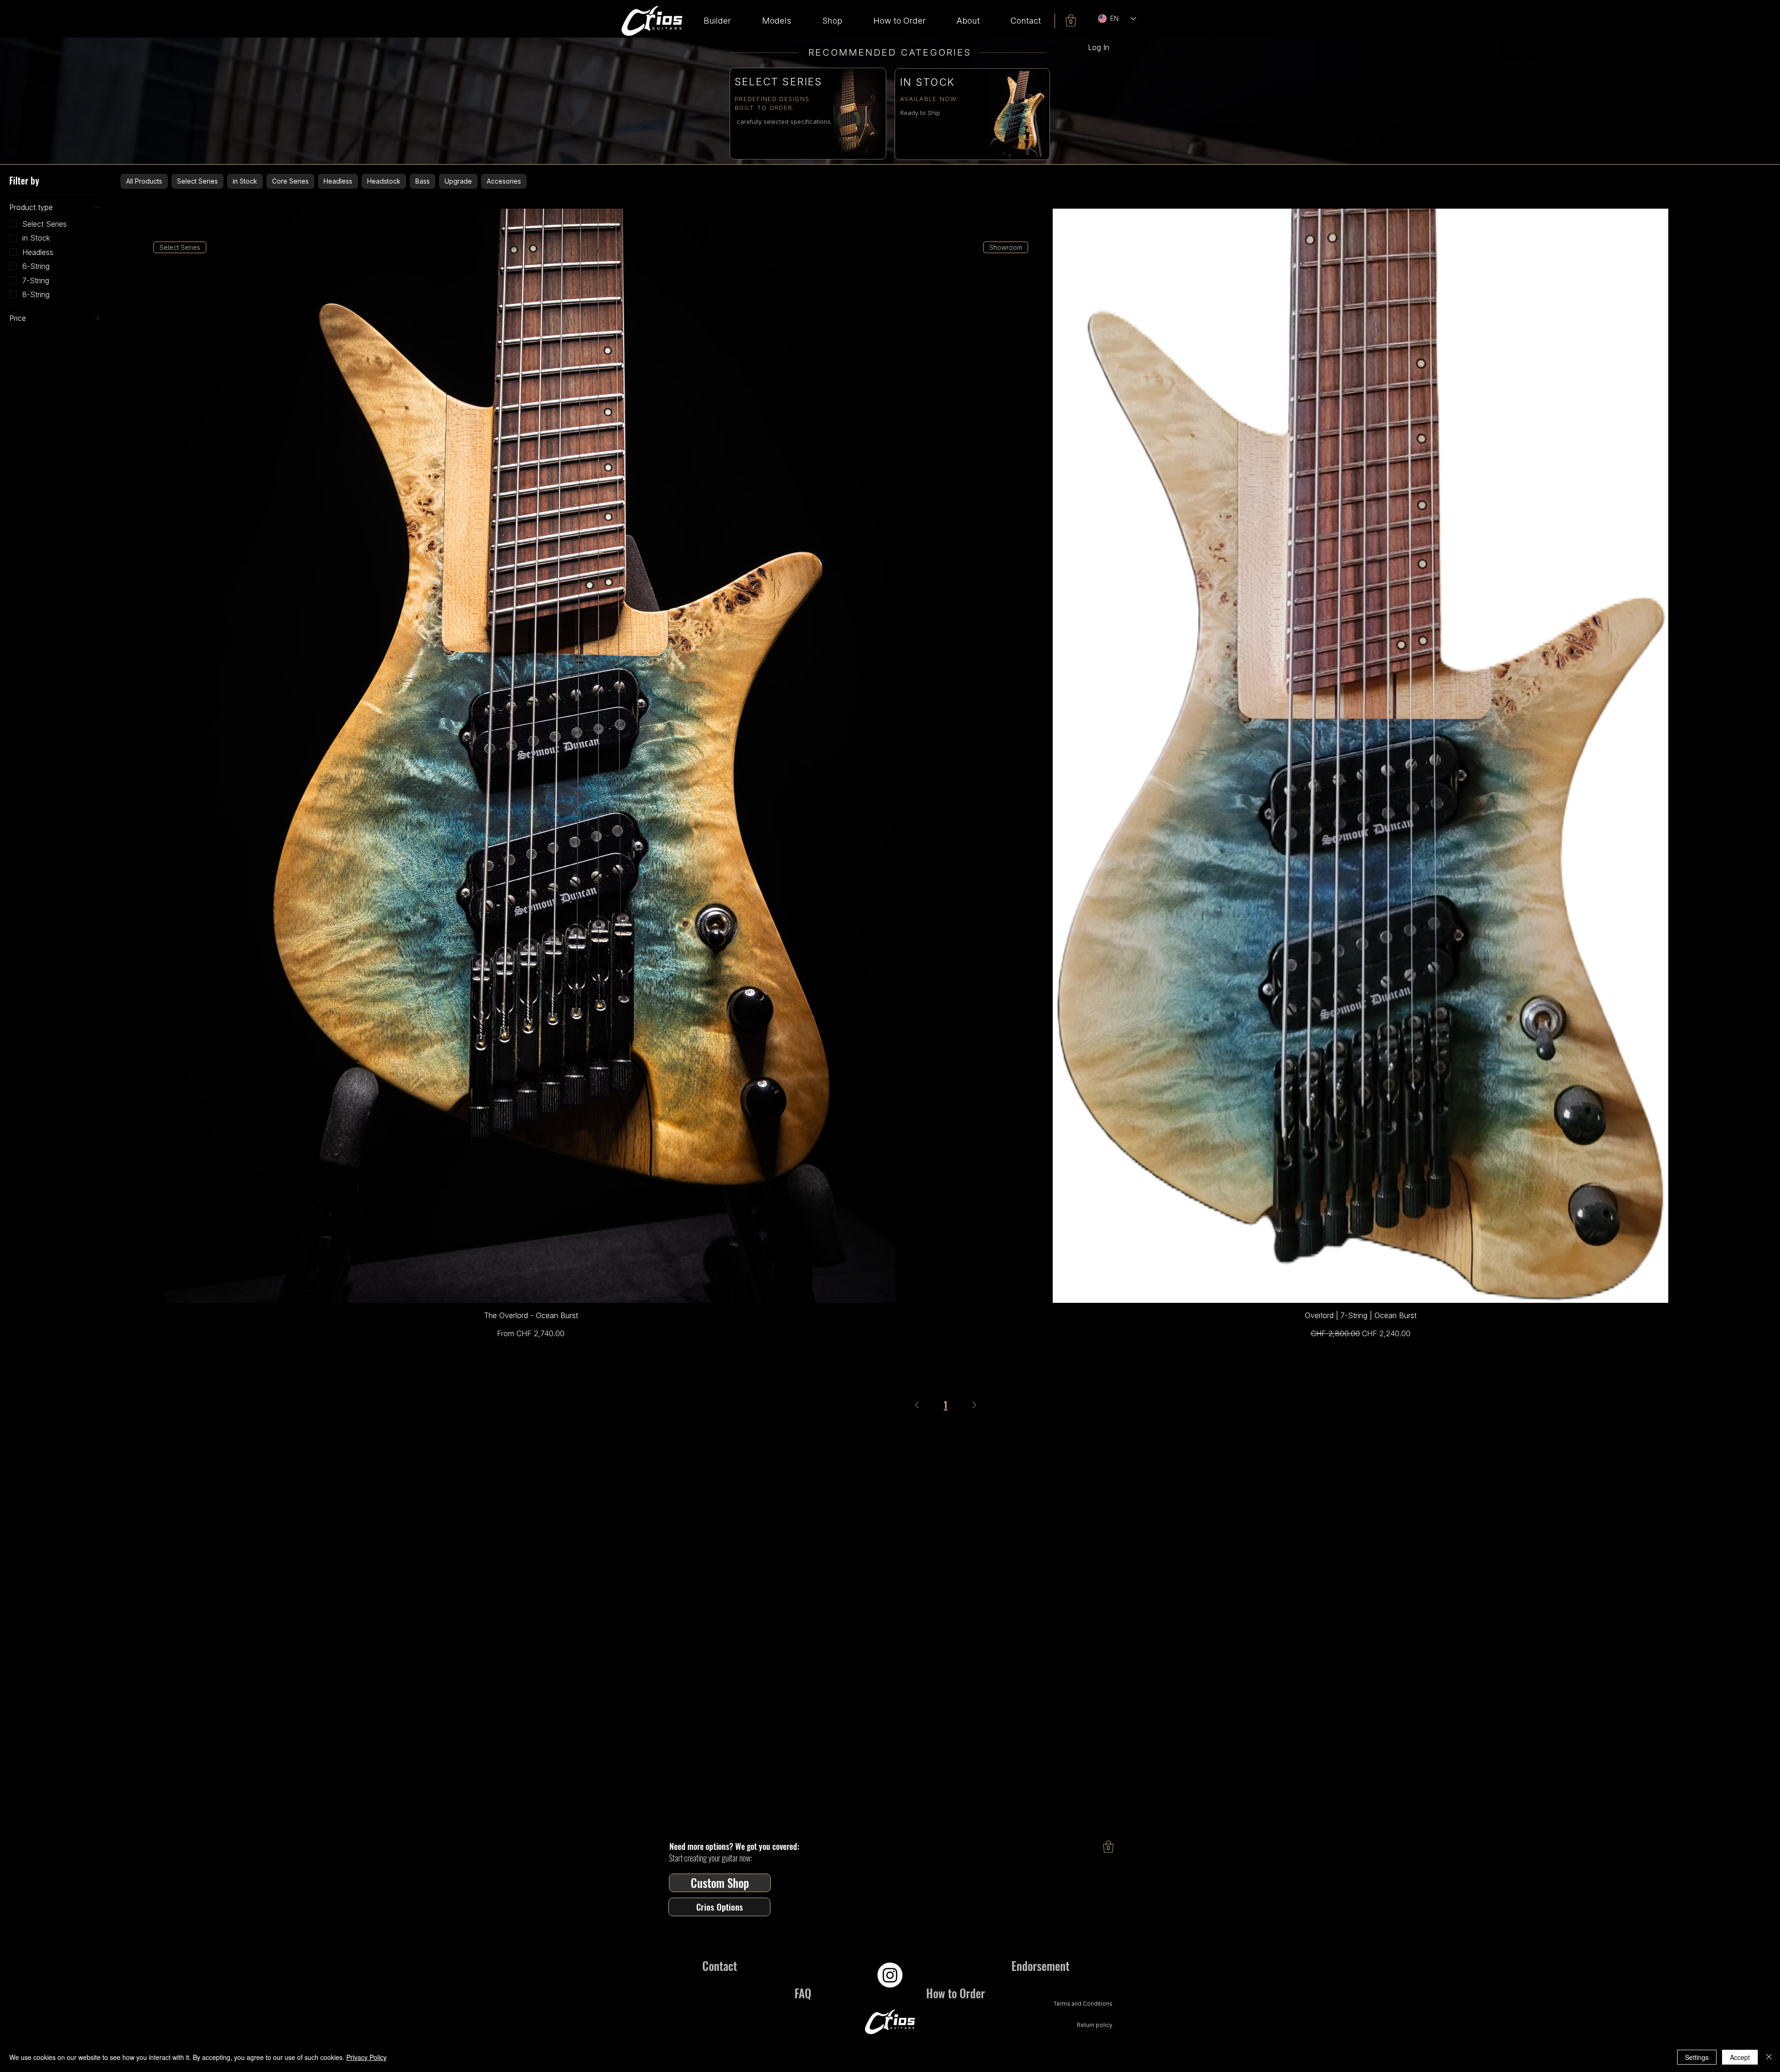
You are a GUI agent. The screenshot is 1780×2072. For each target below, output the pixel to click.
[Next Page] (974, 1405)
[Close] (1769, 2057)
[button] (776, 21)
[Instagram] (890, 1975)
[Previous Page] (917, 1405)
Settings (1697, 2057)
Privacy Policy (366, 2057)
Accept (1740, 2057)
